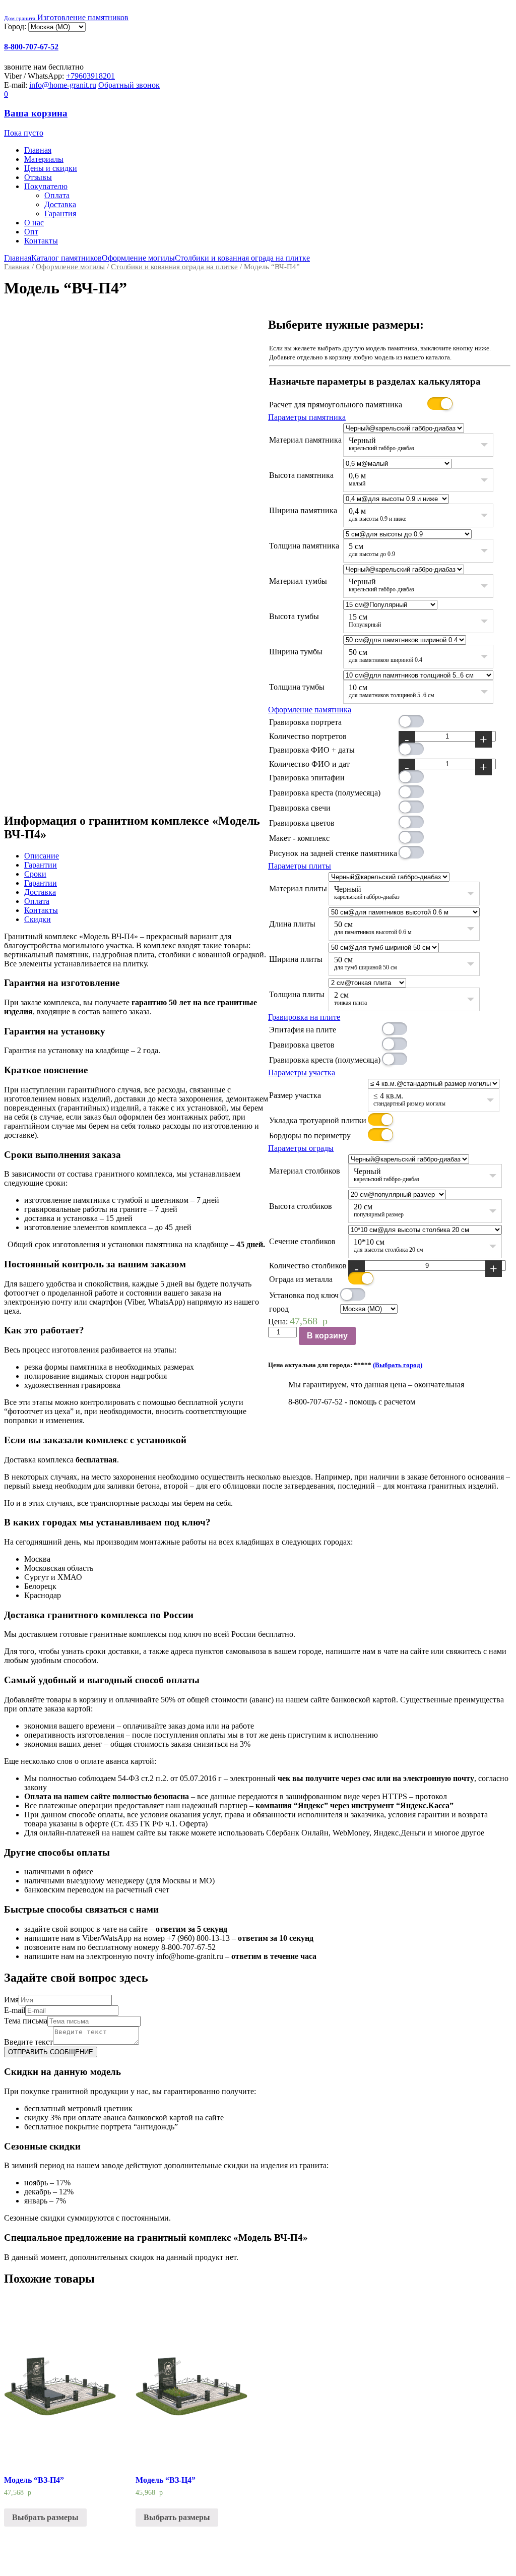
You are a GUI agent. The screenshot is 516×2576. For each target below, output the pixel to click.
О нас (34, 223)
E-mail (15, 2010)
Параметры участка (302, 1072)
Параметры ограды (301, 1148)
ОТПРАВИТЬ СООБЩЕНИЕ (51, 2052)
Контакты (41, 241)
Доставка (60, 204)
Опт (31, 232)
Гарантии (41, 865)
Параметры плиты (300, 866)
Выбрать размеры (45, 2517)
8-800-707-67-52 (31, 47)
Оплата (57, 195)
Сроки (35, 874)
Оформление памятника (310, 710)
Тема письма (26, 2021)
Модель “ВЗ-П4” (34, 2480)
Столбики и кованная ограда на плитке (242, 258)
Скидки (38, 919)
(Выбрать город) (398, 1365)
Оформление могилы (138, 258)
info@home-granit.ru (63, 85)
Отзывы (38, 177)
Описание (42, 856)
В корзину (327, 1336)
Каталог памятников (67, 258)
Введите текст (28, 2042)
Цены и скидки (51, 168)
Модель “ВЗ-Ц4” (166, 2480)
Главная (38, 150)
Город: (16, 26)
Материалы (44, 159)
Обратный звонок (129, 85)
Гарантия (60, 213)
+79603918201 (90, 76)
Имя (11, 2000)
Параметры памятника (307, 417)
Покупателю (46, 186)
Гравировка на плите (304, 1017)
